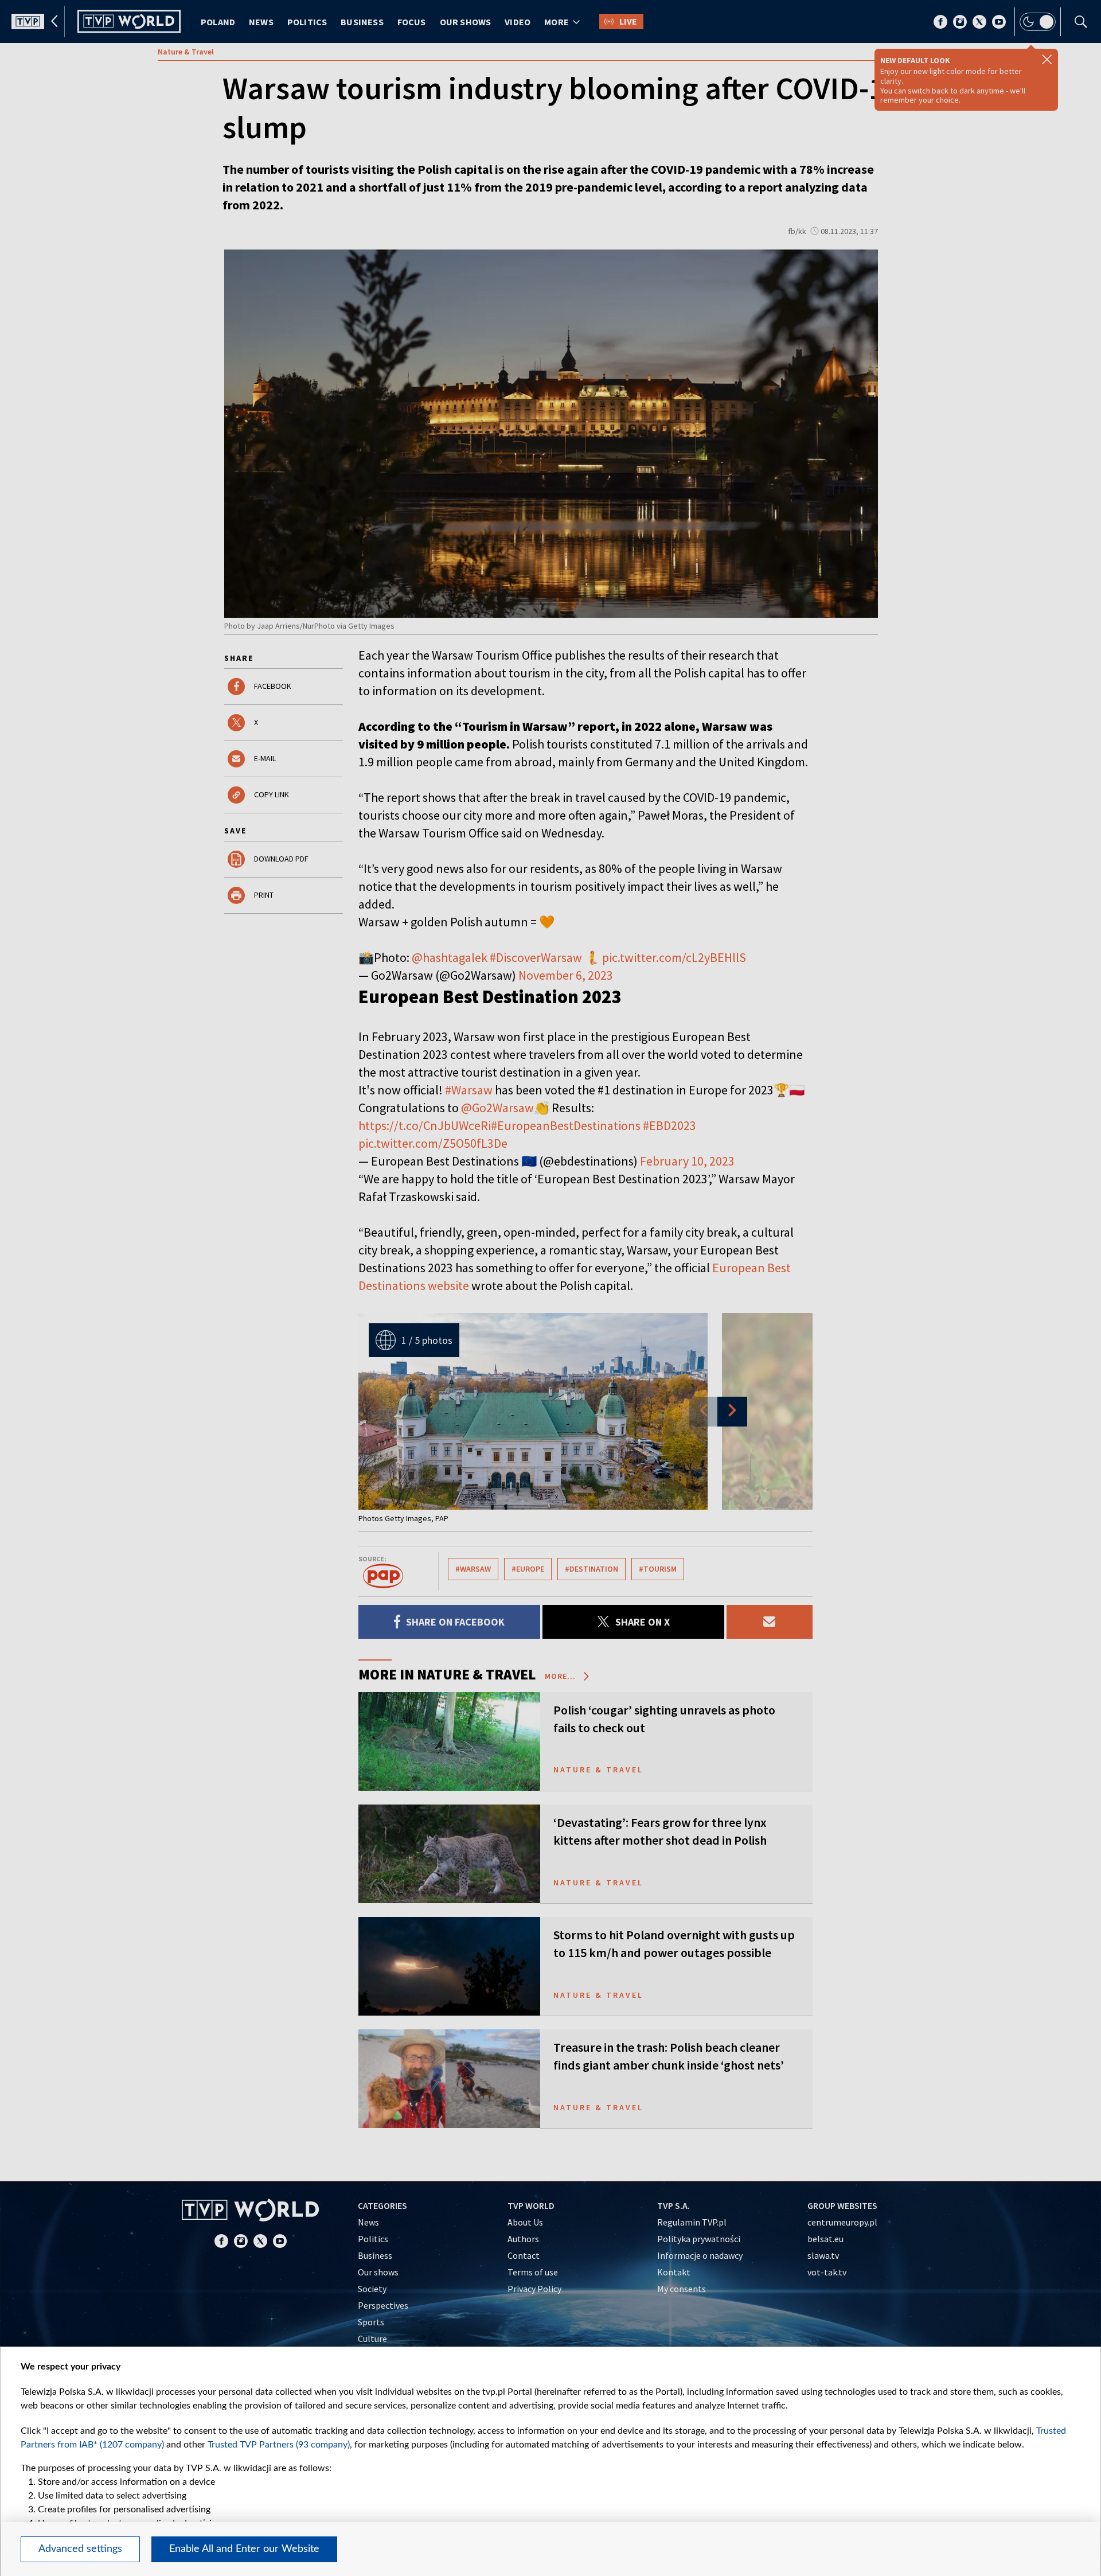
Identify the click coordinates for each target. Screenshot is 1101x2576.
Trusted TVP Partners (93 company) (279, 2445)
